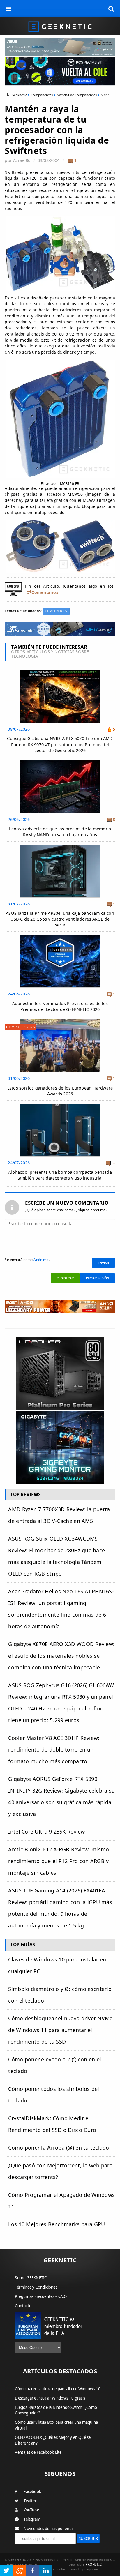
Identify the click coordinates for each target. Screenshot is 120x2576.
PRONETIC (94, 2564)
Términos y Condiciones (36, 2287)
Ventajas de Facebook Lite (38, 2452)
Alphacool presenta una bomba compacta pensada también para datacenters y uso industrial (60, 1175)
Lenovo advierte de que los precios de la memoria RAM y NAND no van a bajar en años (60, 832)
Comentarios (45, 592)
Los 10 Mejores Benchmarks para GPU (57, 2224)
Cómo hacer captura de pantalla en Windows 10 (58, 2389)
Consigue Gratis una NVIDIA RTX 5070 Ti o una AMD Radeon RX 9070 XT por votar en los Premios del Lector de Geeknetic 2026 (60, 744)
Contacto (23, 2306)
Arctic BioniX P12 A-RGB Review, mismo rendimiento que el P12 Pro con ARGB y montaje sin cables (59, 1861)
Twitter (30, 2501)
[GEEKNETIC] (60, 26)
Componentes (42, 95)
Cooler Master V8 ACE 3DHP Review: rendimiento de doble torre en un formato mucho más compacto (54, 1749)
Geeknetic (19, 95)
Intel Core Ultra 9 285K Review (46, 1832)
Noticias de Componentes (77, 95)
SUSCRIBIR (88, 2538)
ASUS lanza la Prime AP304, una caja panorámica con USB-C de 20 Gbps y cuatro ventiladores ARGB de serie (60, 919)
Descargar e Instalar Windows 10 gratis (50, 2398)
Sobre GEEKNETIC (31, 2278)
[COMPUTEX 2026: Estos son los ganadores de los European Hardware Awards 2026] (60, 1021)
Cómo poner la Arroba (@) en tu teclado (59, 2148)
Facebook (32, 2492)
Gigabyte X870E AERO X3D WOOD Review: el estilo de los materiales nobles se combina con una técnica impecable (61, 1656)
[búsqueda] (111, 9)
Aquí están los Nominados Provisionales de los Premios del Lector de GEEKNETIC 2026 (60, 1006)
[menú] (9, 9)
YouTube (31, 2510)
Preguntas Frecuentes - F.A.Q (41, 2296)
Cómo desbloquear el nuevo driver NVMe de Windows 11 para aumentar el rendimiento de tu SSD (60, 2030)
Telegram (32, 2519)
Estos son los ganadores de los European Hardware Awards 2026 (60, 1091)
